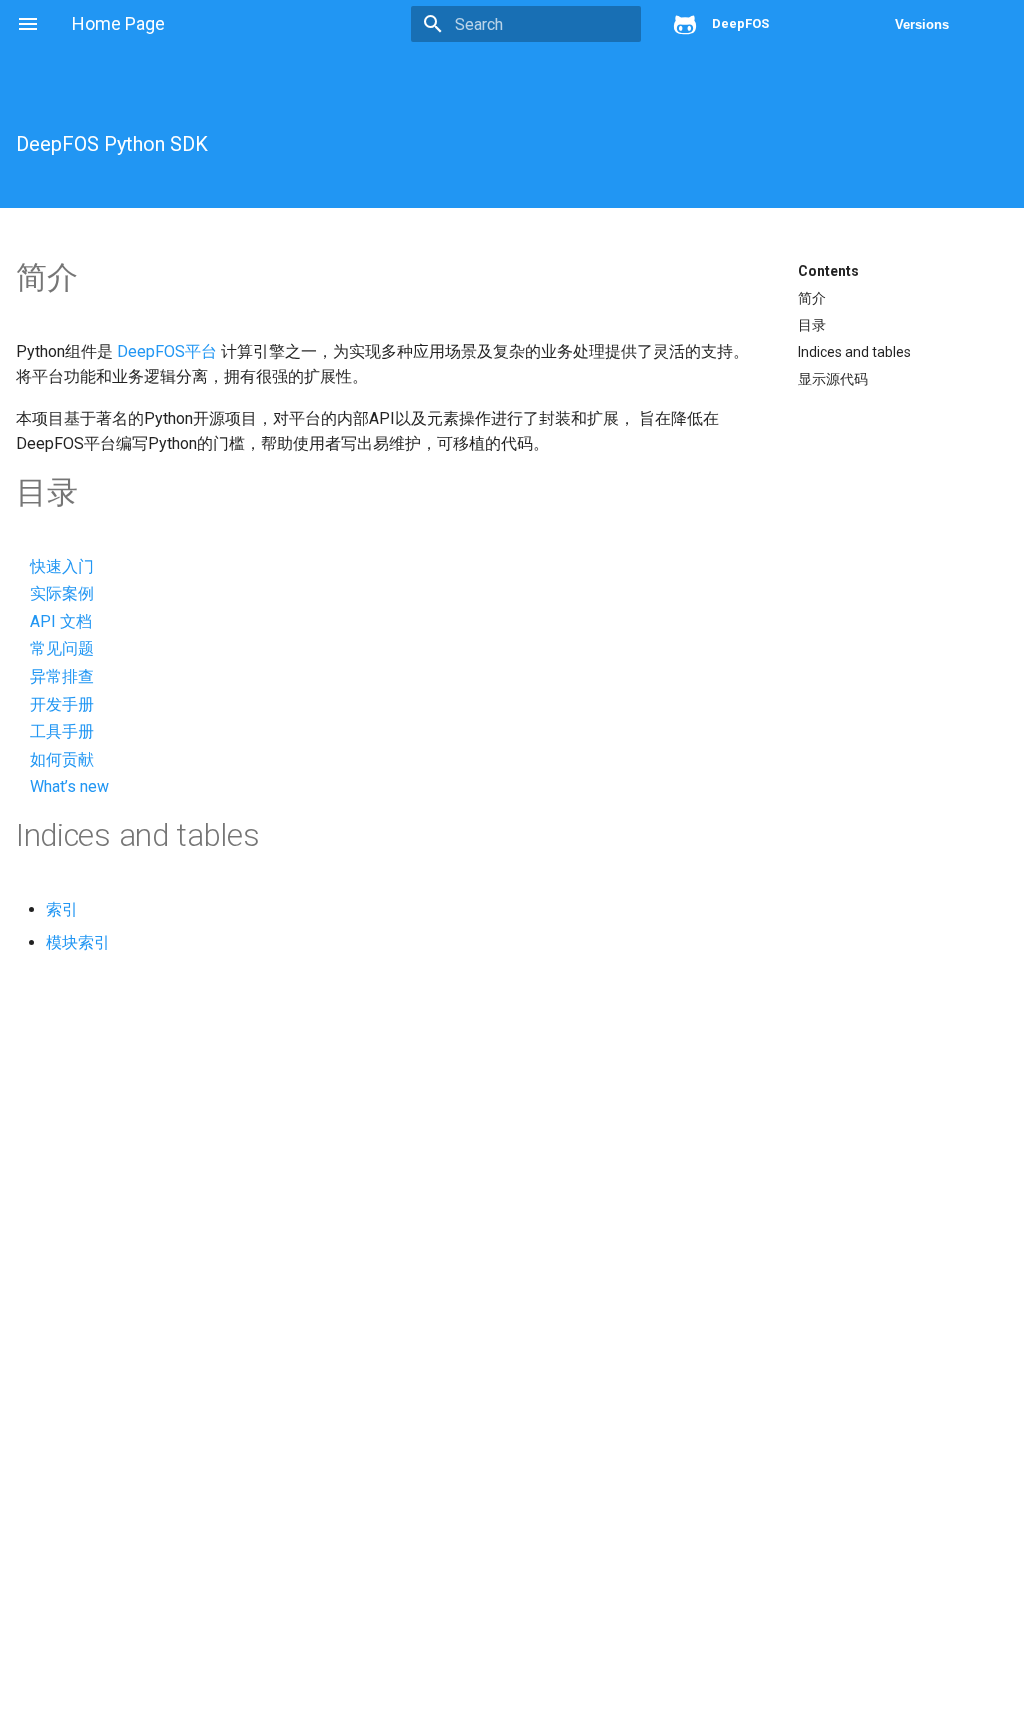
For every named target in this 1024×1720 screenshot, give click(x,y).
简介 (812, 298)
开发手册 (62, 704)
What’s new (69, 786)
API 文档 (61, 621)
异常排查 (62, 676)
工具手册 (62, 731)
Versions (922, 24)
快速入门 (62, 566)
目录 (812, 325)
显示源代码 (833, 379)
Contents (828, 271)
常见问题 (62, 648)
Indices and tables (854, 352)
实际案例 (62, 593)
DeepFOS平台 (167, 351)
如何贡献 (62, 759)
